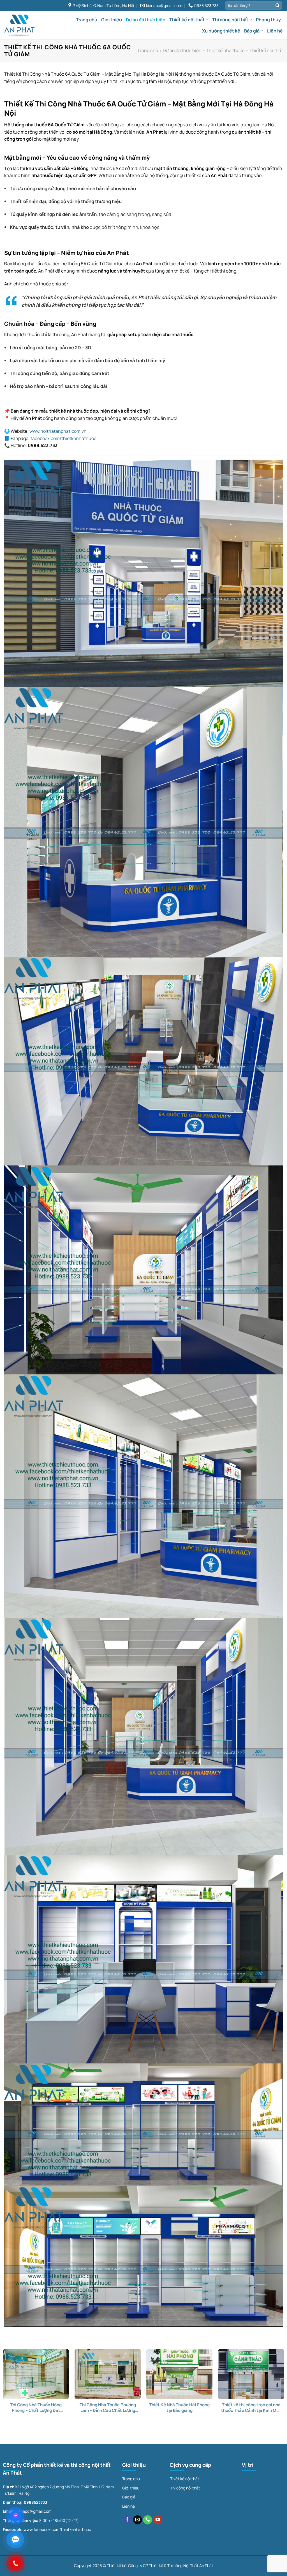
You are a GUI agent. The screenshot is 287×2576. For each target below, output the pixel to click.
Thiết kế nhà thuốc (225, 50)
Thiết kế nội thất (187, 20)
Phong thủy (268, 20)
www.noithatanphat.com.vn (58, 431)
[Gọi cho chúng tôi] (148, 2520)
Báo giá (252, 31)
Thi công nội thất (230, 20)
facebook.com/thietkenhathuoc (63, 438)
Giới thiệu (112, 20)
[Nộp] (277, 6)
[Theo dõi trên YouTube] (158, 2520)
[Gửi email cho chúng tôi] (137, 2520)
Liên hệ (275, 31)
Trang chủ (87, 20)
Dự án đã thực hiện (146, 20)
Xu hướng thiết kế (221, 31)
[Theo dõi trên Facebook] (127, 2520)
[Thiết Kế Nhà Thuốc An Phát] (19, 25)
